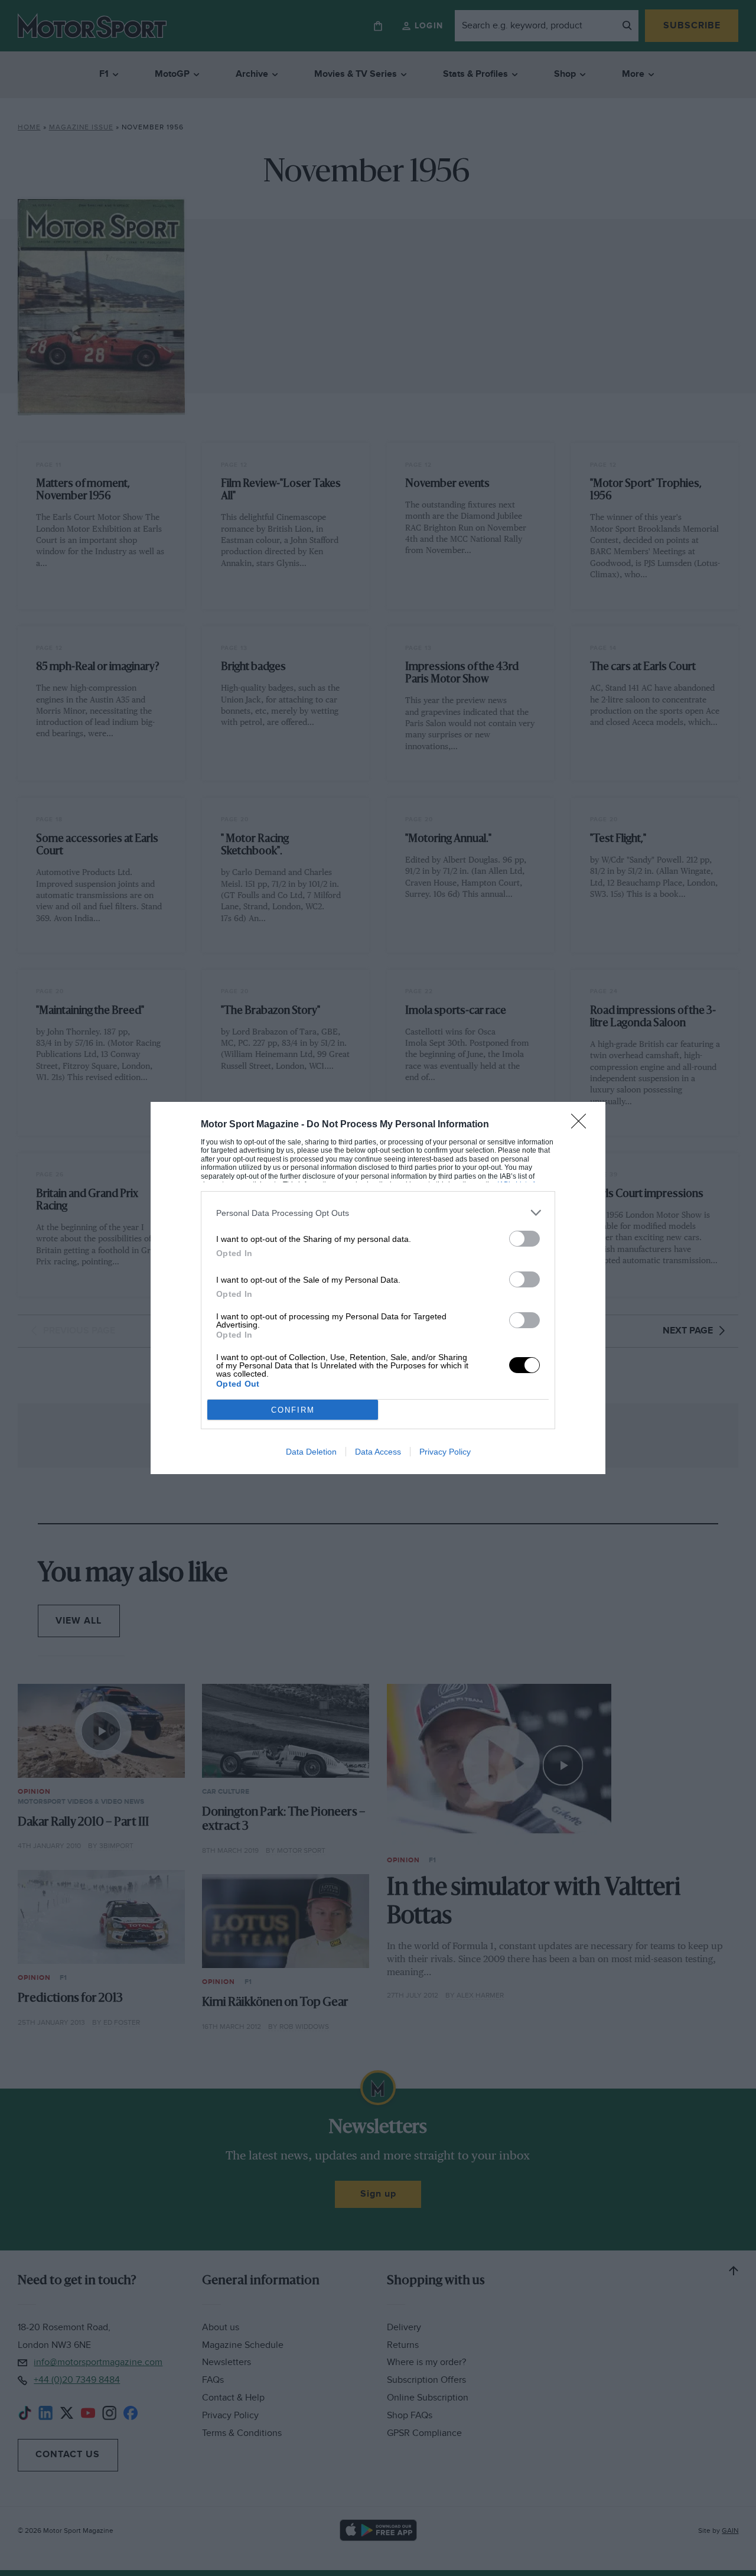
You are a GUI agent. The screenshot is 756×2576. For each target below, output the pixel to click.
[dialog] (378, 1288)
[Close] (582, 1125)
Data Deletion (311, 1452)
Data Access (378, 1452)
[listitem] (378, 1213)
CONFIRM (293, 1410)
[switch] (524, 1239)
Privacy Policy (445, 1452)
